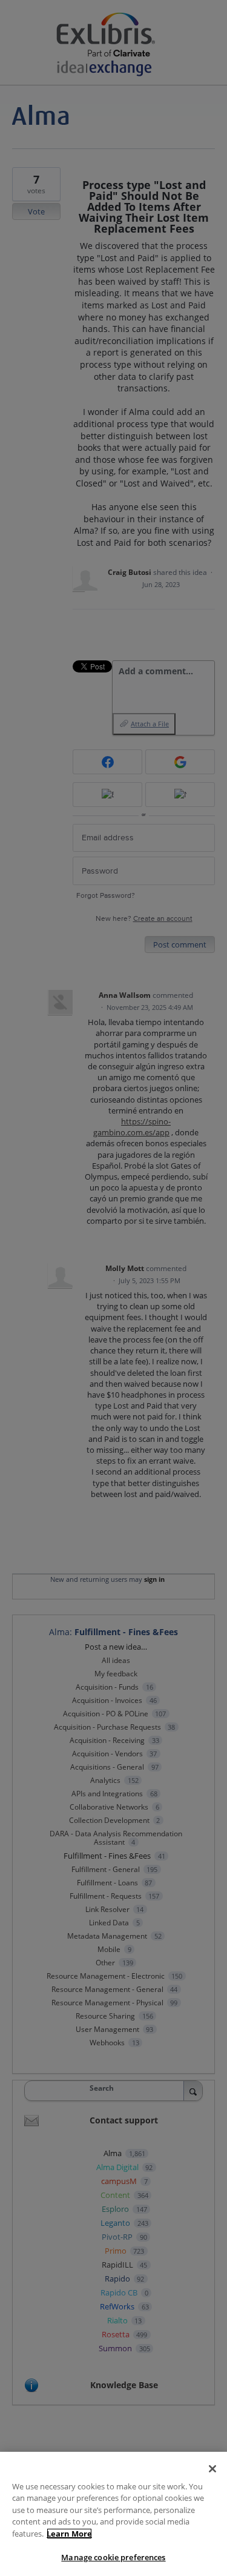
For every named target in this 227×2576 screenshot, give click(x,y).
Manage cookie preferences (113, 2557)
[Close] (212, 2469)
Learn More (69, 2534)
